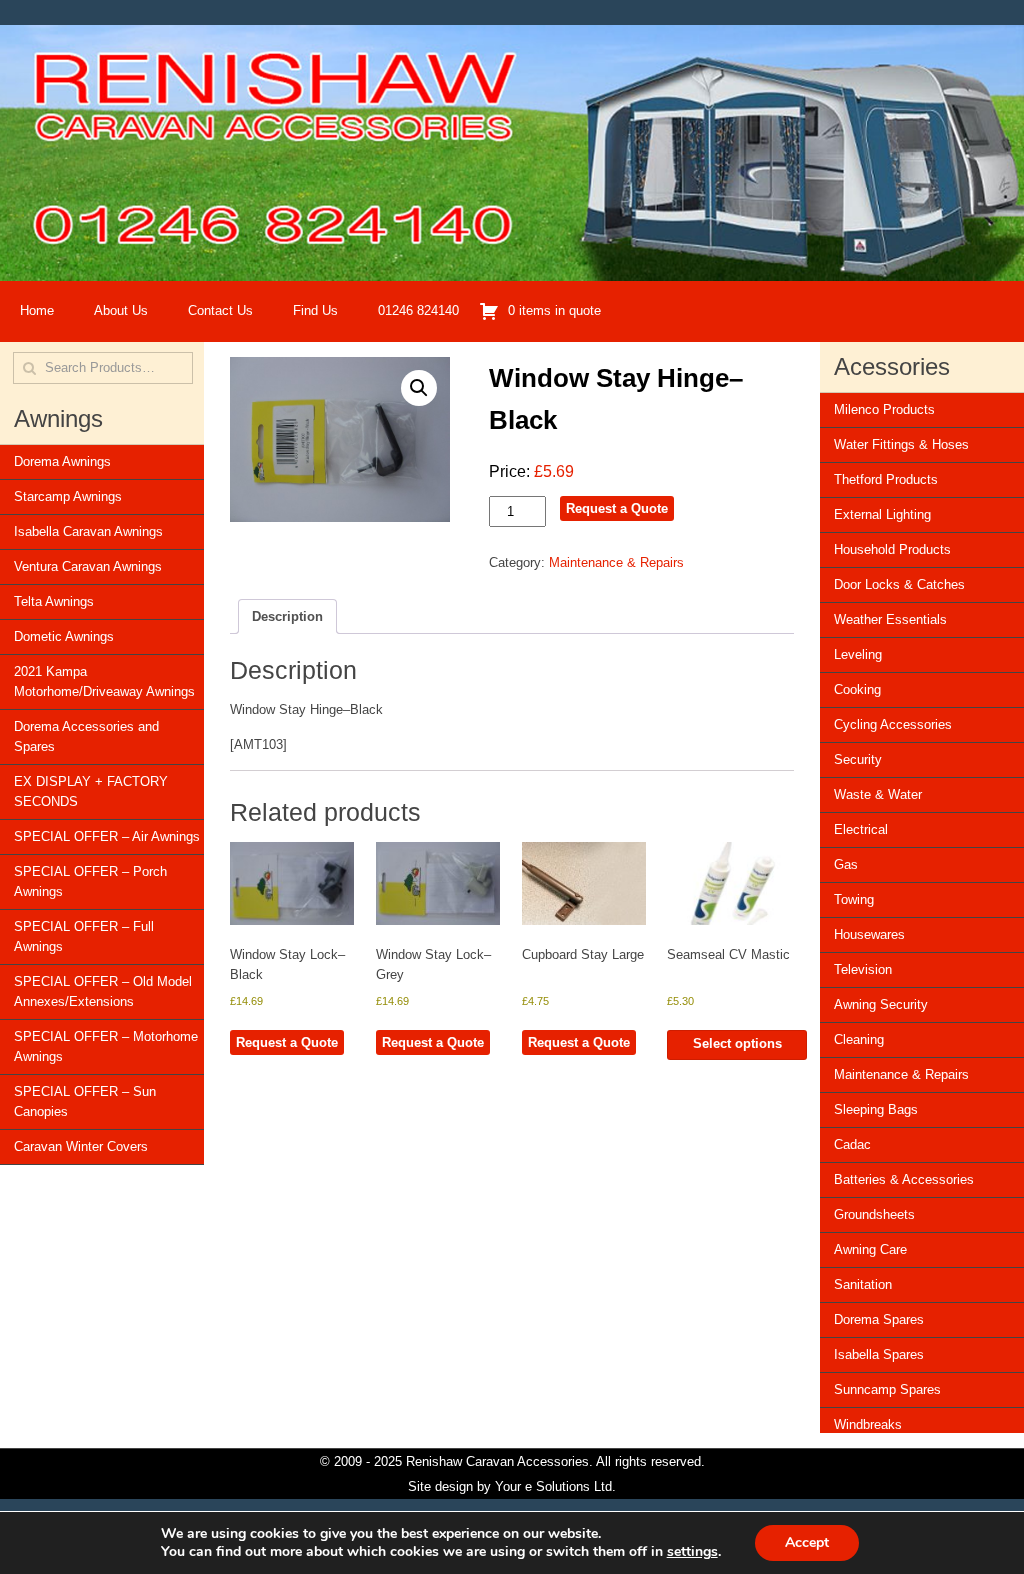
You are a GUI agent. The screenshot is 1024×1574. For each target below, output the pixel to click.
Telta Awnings (54, 601)
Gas (846, 864)
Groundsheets (874, 1214)
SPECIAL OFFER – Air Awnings (107, 836)
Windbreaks (868, 1424)
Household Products (892, 549)
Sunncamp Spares (887, 1389)
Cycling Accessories (893, 724)
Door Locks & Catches (899, 584)
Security (858, 759)
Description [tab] (287, 616)
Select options (737, 1043)
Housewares (869, 934)
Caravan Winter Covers (81, 1146)
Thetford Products (886, 479)
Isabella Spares (879, 1354)
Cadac (852, 1144)
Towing (854, 899)
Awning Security (881, 1004)
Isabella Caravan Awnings (88, 531)
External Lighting (882, 514)
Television (863, 969)
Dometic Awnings (64, 636)
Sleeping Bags (876, 1109)
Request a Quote (617, 508)
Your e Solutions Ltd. (555, 1486)
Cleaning (859, 1039)
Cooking (857, 689)
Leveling (858, 654)
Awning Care (870, 1249)
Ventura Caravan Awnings (88, 566)
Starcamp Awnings (68, 496)
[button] (419, 388)
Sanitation (863, 1284)
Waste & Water (878, 794)
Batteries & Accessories (904, 1179)
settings (692, 1552)
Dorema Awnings (62, 461)
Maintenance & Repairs (616, 562)
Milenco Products (884, 409)
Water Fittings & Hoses (901, 444)
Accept (807, 1542)
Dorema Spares (879, 1319)
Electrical (861, 829)
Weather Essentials (890, 619)
